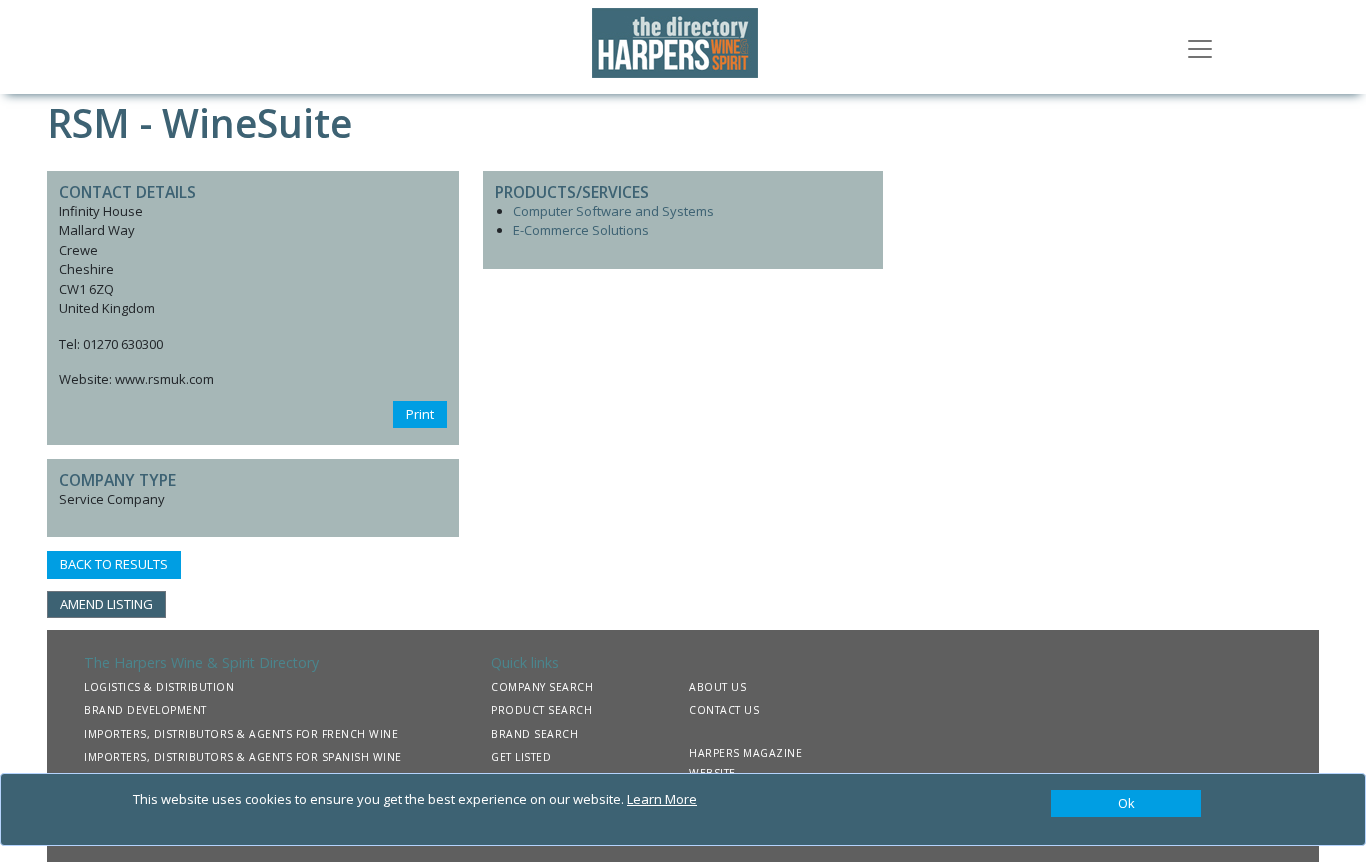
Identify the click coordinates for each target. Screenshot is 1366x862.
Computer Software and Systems (613, 211)
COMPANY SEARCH (542, 687)
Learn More (662, 799)
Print (420, 414)
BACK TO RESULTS (114, 564)
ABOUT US (717, 687)
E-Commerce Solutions (581, 230)
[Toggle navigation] (1200, 47)
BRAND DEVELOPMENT (145, 710)
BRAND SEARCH (534, 734)
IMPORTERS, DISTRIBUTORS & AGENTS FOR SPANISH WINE (243, 757)
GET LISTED (521, 757)
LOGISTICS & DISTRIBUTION (159, 687)
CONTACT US (724, 710)
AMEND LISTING (106, 604)
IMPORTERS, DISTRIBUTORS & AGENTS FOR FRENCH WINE (241, 734)
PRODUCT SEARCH (541, 710)
